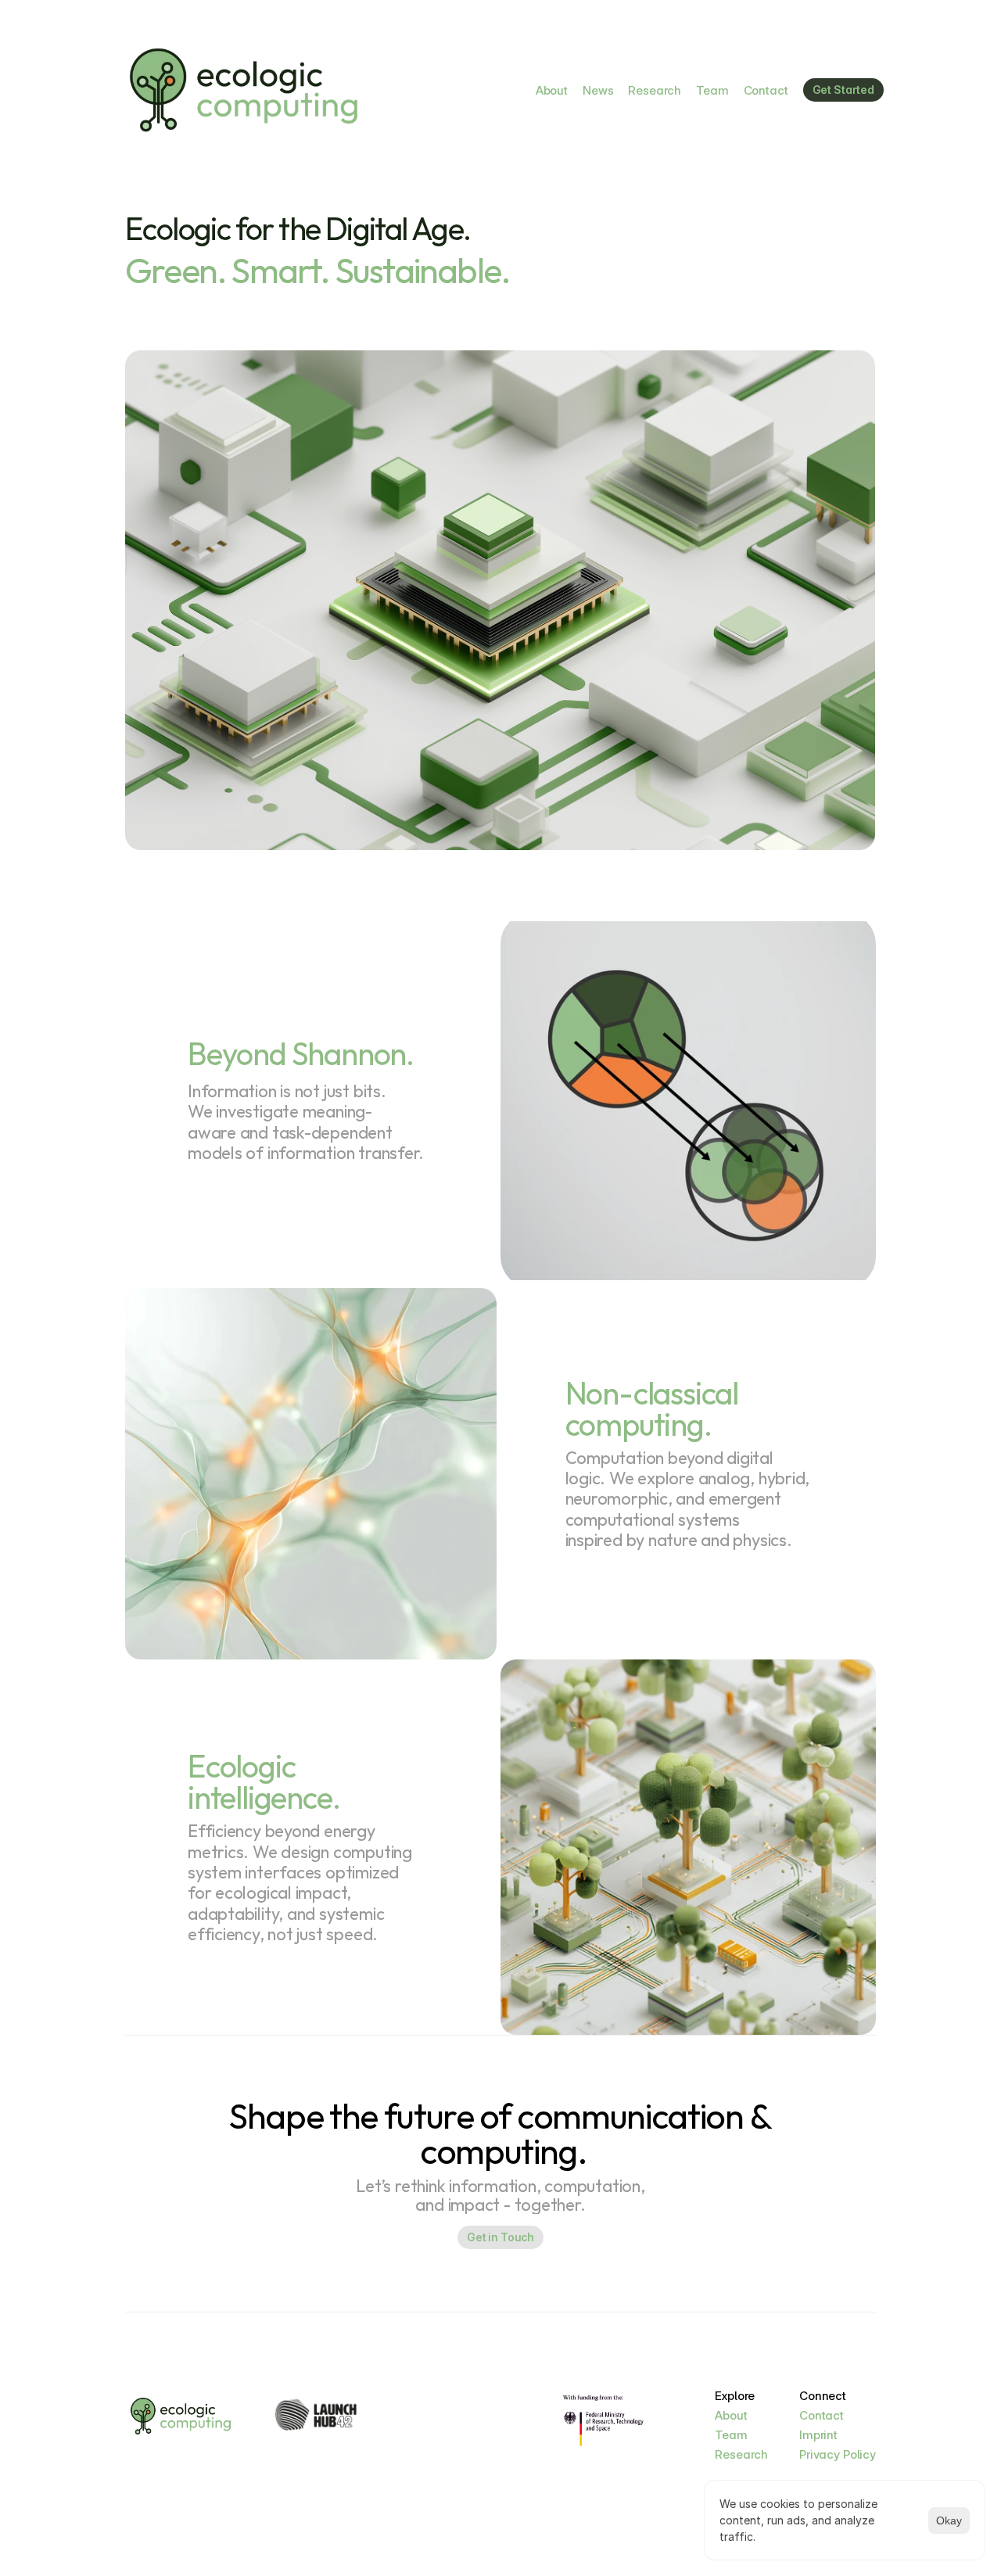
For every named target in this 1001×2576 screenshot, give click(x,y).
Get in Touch (500, 2237)
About (552, 90)
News (598, 90)
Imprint (818, 2435)
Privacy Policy (838, 2454)
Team (712, 90)
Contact (766, 90)
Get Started (843, 90)
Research (655, 90)
